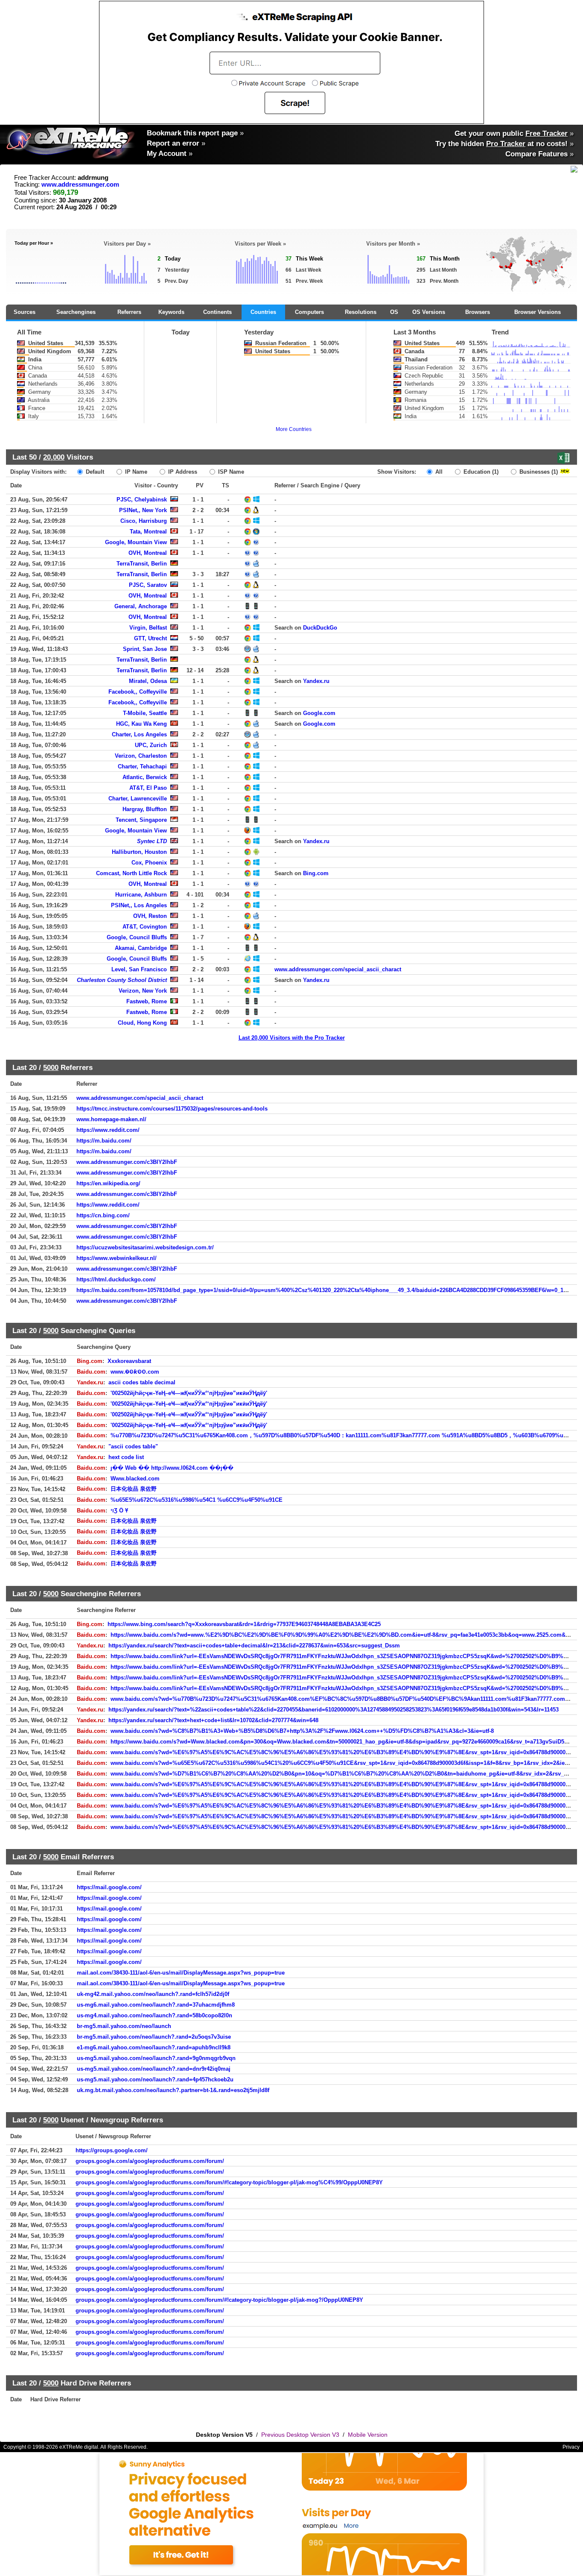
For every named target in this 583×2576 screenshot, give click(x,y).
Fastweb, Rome (147, 1001)
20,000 (54, 457)
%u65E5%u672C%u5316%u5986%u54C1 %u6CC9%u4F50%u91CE (197, 1500)
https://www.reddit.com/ (108, 1130)
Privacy (571, 2447)
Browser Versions (538, 312)
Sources (25, 312)
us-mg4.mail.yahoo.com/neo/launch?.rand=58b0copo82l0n (154, 2015)
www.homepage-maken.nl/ (111, 1119)
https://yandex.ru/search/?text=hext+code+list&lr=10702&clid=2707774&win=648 (213, 1720)
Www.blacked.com (135, 1478)
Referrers (129, 312)
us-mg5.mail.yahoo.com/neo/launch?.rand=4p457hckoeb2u (155, 2079)
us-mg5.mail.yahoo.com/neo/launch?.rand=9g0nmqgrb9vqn (156, 2058)
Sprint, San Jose (145, 649)
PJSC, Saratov (148, 585)
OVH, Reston (150, 916)
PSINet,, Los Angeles (139, 905)
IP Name (135, 472)
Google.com (319, 713)
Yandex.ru (316, 681)
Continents (217, 312)
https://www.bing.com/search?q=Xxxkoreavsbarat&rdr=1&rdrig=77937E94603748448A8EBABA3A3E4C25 (244, 1624)
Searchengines (76, 312)
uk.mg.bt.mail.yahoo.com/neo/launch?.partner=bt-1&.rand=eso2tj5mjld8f (173, 2090)
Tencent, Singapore (141, 820)
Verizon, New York (143, 991)
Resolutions (361, 312)
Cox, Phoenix (149, 863)
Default (94, 472)
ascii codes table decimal (142, 1382)
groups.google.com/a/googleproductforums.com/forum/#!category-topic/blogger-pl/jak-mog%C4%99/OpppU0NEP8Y (229, 2182)
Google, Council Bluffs (137, 937)
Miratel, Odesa (148, 681)
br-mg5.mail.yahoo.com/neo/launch (124, 2026)
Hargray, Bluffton (145, 809)
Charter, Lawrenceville (138, 799)
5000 (51, 1067)
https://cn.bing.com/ (103, 1215)
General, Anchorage (141, 606)
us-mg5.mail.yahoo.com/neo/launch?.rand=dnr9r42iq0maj (154, 2069)
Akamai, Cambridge (141, 948)
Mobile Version (368, 2435)
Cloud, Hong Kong (142, 1023)
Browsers (478, 312)
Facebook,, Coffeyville (138, 692)
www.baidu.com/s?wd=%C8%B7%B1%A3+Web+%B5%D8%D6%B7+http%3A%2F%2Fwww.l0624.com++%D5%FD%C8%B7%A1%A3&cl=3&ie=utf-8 (302, 1731)
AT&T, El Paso (148, 788)
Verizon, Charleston (141, 756)
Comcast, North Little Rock (131, 873)
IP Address (182, 472)
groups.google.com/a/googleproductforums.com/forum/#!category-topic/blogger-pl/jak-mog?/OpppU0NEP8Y (219, 2300)
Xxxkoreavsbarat (129, 1361)
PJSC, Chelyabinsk (142, 500)
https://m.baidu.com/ (104, 1141)
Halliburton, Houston (139, 852)
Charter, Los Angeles (139, 734)
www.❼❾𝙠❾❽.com (135, 1372)
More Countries (294, 429)
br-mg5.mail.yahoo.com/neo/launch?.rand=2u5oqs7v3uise (154, 2037)
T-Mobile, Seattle (145, 713)
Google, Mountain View (136, 542)
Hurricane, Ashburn (141, 895)
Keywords (171, 312)
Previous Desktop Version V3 (300, 2435)
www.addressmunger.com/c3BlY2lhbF (127, 1162)
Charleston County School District (122, 980)
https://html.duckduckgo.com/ (116, 1279)
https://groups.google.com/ (112, 2150)
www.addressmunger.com (80, 185)
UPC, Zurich (151, 745)
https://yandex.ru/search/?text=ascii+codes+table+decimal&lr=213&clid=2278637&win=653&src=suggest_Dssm (254, 1646)
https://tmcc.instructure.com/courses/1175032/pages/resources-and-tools (172, 1109)
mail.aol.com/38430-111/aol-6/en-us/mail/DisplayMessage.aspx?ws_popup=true (181, 1973)
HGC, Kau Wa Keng (141, 724)
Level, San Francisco (139, 969)
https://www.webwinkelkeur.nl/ (117, 1258)
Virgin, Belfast (148, 628)
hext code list (126, 1457)
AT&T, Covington (145, 927)
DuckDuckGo (320, 628)
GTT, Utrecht (150, 638)
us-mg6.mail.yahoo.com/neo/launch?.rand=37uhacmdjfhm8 (156, 2005)
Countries (263, 312)
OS (394, 312)
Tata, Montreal (148, 532)
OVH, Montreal (148, 553)
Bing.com (316, 873)
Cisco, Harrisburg (144, 521)
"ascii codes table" (133, 1446)
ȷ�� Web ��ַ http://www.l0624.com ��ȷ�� (172, 1468)
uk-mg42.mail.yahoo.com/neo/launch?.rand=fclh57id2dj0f (153, 1994)
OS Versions (429, 312)
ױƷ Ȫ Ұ (119, 1511)
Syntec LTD (152, 841)
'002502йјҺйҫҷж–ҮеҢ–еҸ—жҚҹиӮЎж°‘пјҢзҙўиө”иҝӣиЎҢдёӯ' (189, 1393)
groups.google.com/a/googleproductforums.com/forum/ (150, 2161)
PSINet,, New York (143, 510)
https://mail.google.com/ (109, 1887)
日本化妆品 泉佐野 (134, 1489)
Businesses (538, 472)
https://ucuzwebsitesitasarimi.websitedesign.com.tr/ (145, 1247)
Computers (309, 312)
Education (480, 472)
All (438, 472)
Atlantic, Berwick (145, 777)
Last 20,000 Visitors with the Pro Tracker (292, 1038)
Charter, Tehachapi (142, 766)
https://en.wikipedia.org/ (108, 1183)
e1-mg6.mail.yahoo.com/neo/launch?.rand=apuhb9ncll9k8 (154, 2047)
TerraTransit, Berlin (142, 564)
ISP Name (230, 472)
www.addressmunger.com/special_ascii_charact (338, 969)
